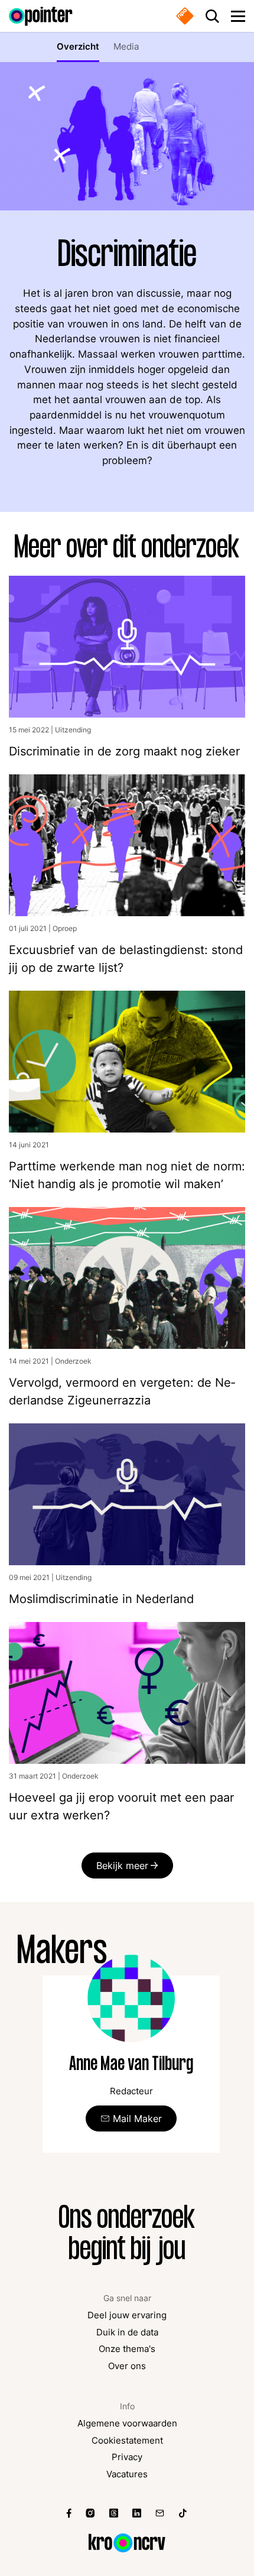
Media (126, 47)
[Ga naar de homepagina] (41, 16)
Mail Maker (137, 2118)
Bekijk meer (122, 1866)
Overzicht (78, 47)
